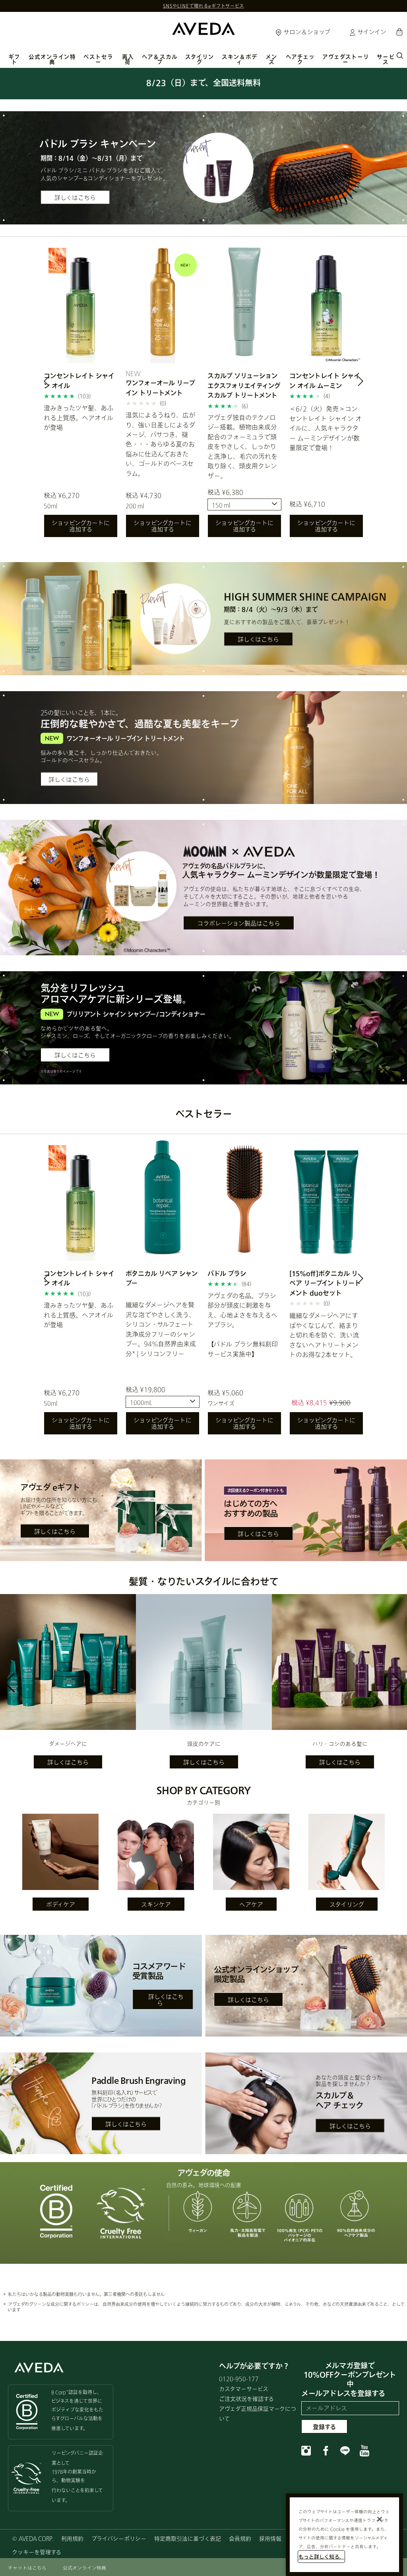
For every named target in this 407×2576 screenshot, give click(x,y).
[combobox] (244, 504)
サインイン (371, 32)
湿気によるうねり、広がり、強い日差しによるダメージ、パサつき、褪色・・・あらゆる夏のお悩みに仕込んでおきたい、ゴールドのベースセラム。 (160, 444)
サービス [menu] (386, 59)
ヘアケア (251, 1904)
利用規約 (72, 2538)
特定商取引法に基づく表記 (188, 2538)
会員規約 (240, 2538)
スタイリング (347, 1904)
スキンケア (156, 1904)
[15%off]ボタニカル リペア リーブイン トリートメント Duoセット (325, 1283)
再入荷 (128, 59)
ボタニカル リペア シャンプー (162, 1278)
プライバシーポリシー (119, 2538)
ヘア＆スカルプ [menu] (160, 59)
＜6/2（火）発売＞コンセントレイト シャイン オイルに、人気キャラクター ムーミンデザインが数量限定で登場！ (326, 428)
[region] (344, 2535)
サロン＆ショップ (306, 32)
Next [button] (351, 383)
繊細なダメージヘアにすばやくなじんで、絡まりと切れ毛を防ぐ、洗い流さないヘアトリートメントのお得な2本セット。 (324, 1335)
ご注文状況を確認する (246, 2399)
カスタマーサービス (244, 2389)
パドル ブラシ (227, 1273)
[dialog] (400, 55)
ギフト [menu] (14, 59)
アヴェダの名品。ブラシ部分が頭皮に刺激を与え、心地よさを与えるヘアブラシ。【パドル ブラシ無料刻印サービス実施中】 (243, 1325)
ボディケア (61, 1904)
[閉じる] (380, 2519)
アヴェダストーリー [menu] (346, 59)
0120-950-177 (239, 2379)
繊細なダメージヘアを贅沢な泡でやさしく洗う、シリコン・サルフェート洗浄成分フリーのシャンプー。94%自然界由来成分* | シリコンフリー (161, 1329)
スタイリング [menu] (200, 59)
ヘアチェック (300, 59)
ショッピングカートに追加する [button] (81, 526)
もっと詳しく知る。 (321, 2557)
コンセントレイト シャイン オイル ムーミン (325, 380)
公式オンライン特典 (52, 59)
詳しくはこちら (75, 197)
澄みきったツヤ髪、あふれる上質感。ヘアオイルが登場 (78, 417)
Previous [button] (56, 383)
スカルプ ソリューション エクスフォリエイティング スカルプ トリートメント (244, 385)
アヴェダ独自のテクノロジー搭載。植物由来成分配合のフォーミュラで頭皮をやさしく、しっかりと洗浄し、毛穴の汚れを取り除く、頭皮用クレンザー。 (242, 446)
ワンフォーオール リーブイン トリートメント (160, 387)
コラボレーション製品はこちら (239, 923)
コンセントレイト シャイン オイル (79, 380)
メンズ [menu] (271, 59)
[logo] (203, 28)
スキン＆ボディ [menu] (240, 59)
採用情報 (270, 2538)
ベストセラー (98, 59)
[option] (81, 393)
